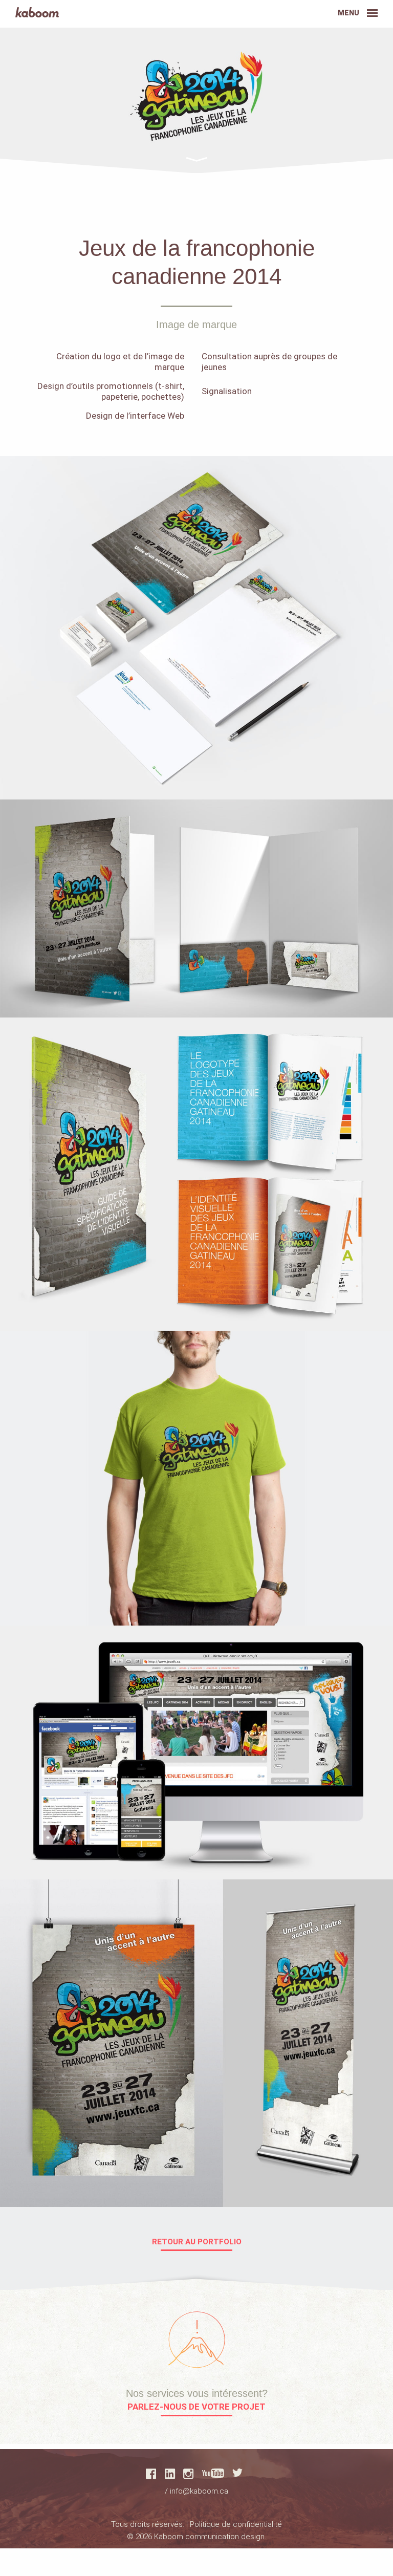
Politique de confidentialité (236, 2524)
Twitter (237, 2473)
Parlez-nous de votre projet (196, 2407)
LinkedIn (170, 2474)
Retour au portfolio (197, 2242)
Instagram (188, 2474)
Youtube (213, 2473)
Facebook (151, 2474)
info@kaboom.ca (199, 2491)
